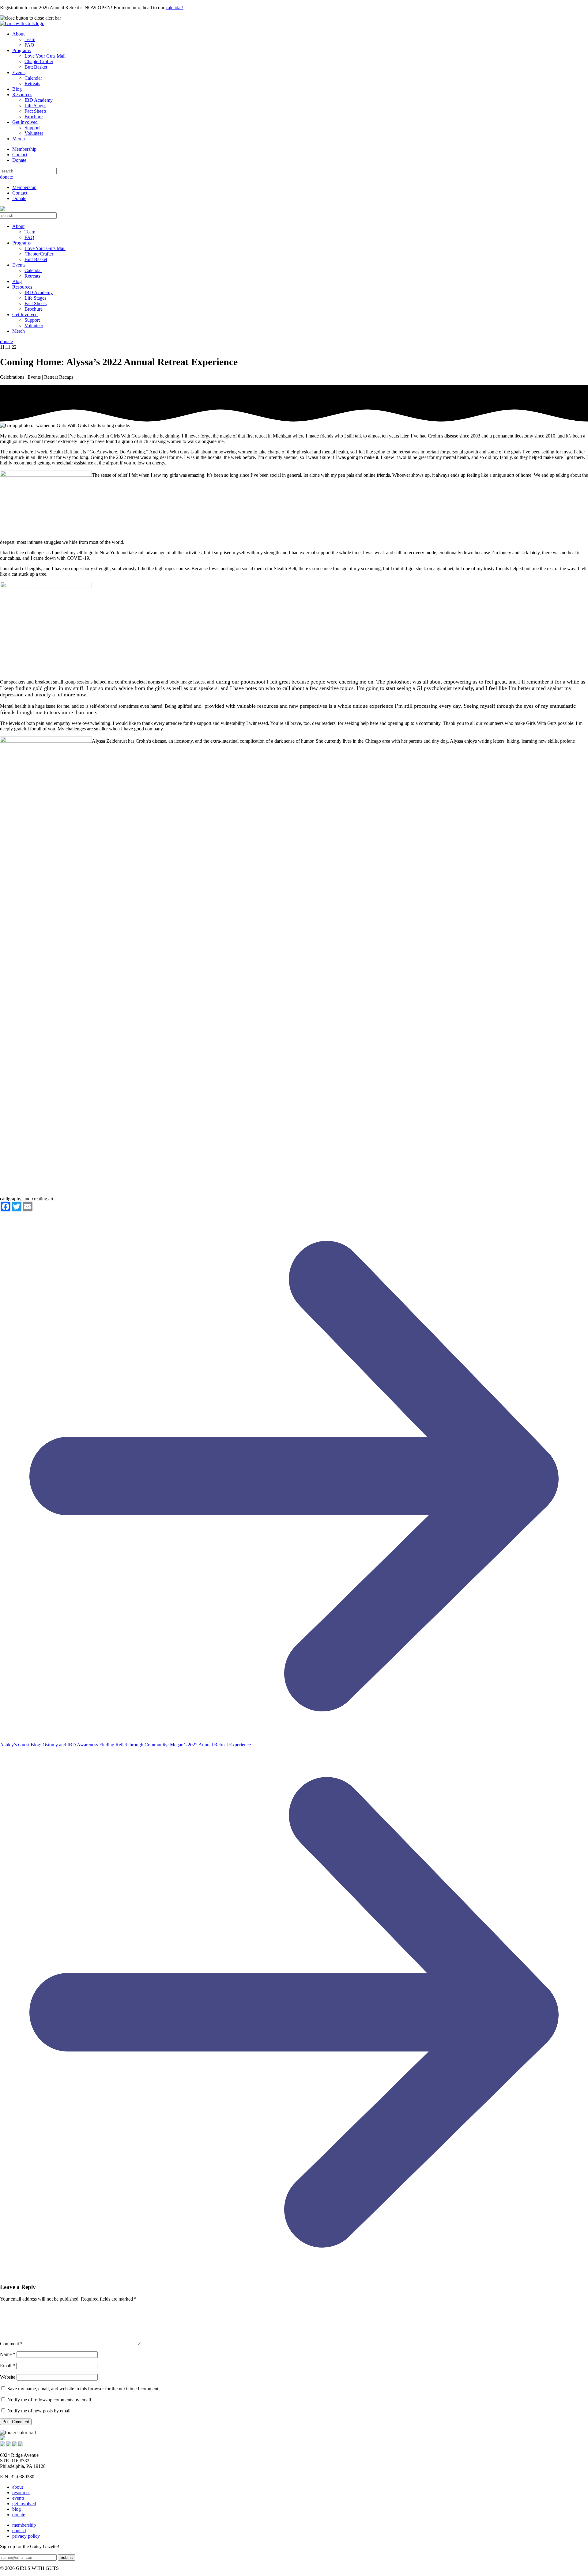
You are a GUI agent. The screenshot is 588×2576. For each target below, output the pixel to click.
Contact (20, 155)
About (18, 34)
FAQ (29, 45)
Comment (11, 2344)
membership (24, 2525)
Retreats (32, 83)
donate (6, 177)
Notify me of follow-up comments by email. (50, 2400)
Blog (17, 89)
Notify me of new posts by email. (40, 2411)
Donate (19, 160)
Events (19, 72)
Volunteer (34, 133)
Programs (21, 50)
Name (8, 2354)
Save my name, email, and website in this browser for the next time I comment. (83, 2389)
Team (30, 39)
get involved (24, 2504)
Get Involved (25, 122)
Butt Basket (36, 67)
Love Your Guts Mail (45, 56)
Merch (19, 139)
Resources (22, 95)
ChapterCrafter (39, 61)
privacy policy (26, 2536)
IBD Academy (39, 100)
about (18, 2487)
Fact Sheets (36, 111)
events (18, 2498)
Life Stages (35, 106)
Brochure (34, 117)
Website (8, 2377)
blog (17, 2509)
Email (8, 2366)
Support (32, 128)
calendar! (175, 8)
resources (21, 2493)
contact (19, 2531)
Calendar (33, 78)
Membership (24, 149)
